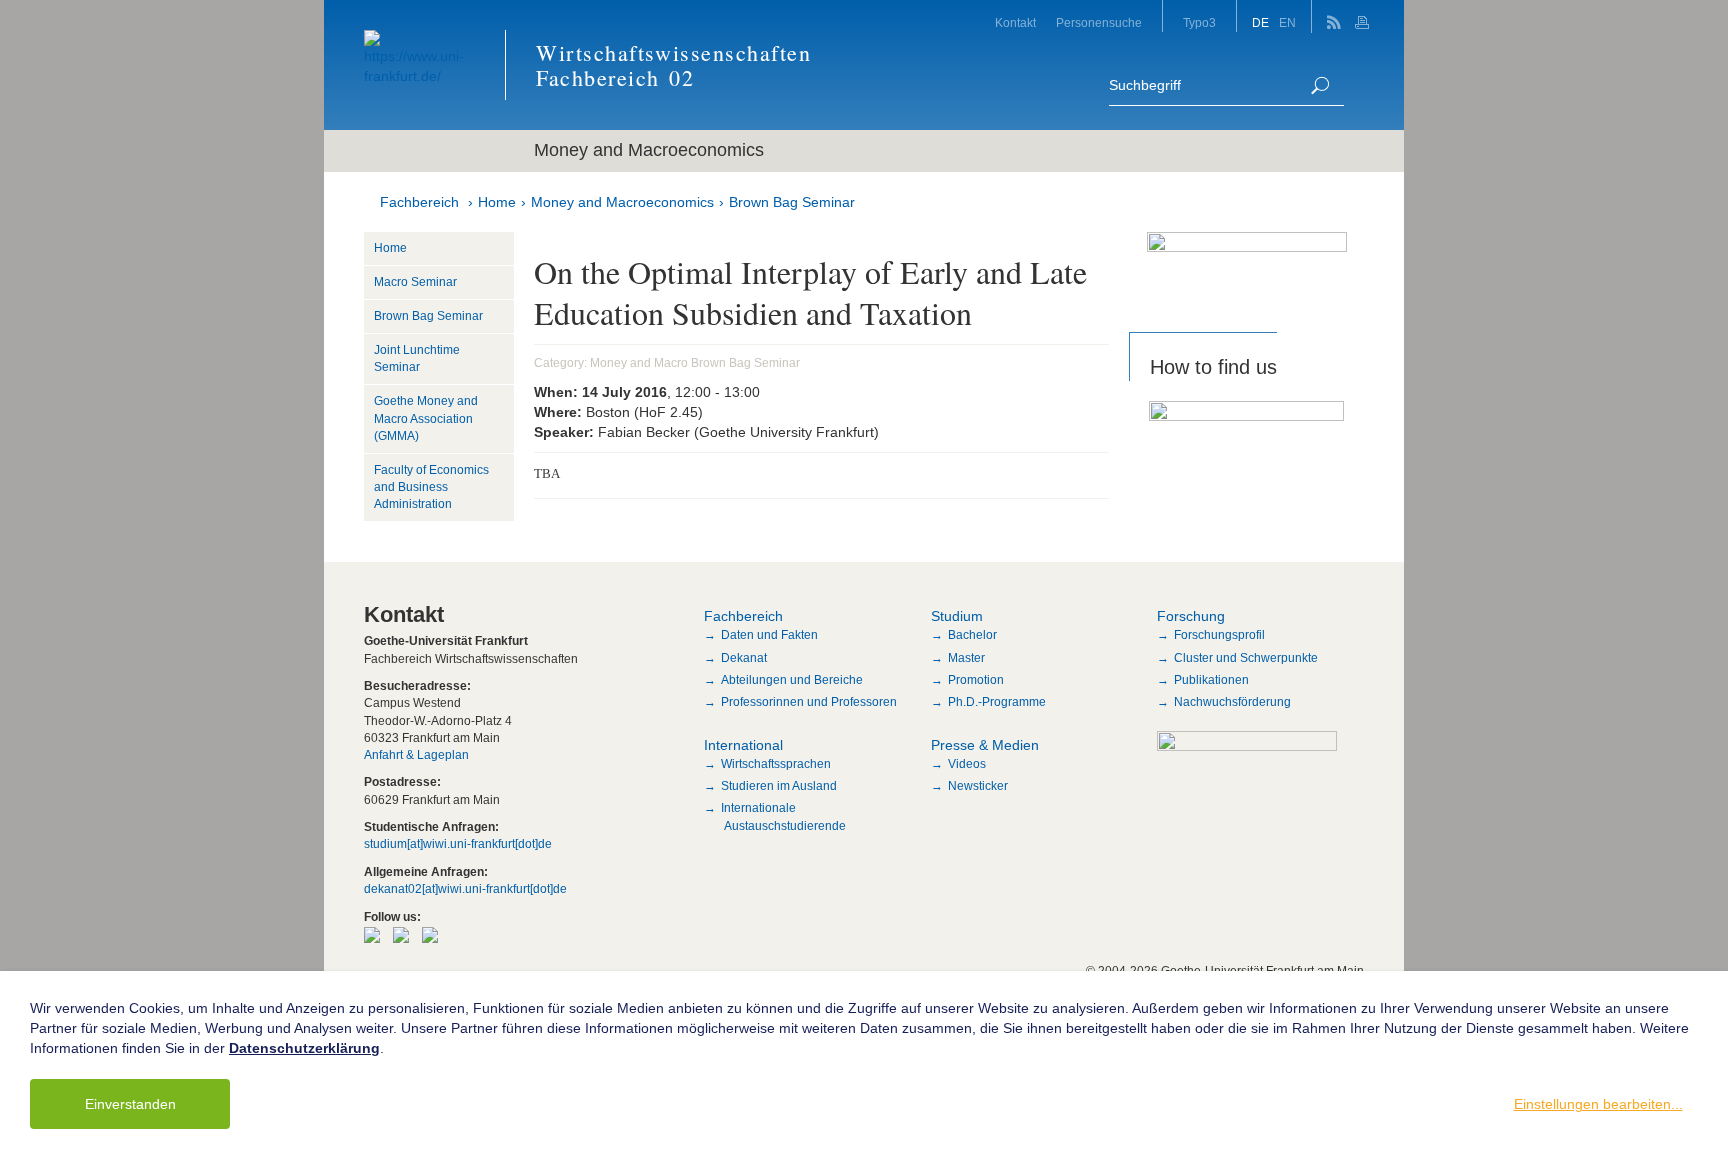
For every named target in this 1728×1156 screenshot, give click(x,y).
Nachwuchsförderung (1232, 702)
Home (497, 202)
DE (1260, 23)
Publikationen (1211, 680)
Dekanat (744, 658)
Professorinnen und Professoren (809, 702)
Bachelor (972, 635)
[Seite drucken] (1364, 16)
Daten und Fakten (769, 635)
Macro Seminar (415, 282)
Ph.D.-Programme (997, 702)
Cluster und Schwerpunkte (1246, 658)
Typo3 (1199, 23)
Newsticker (978, 786)
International (743, 745)
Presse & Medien (985, 745)
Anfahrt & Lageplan (416, 755)
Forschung (1191, 616)
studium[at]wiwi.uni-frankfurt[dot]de (458, 844)
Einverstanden (130, 1104)
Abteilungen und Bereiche (792, 680)
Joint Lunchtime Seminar (417, 358)
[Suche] (1320, 85)
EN (1287, 23)
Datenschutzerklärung (304, 1048)
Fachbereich (419, 202)
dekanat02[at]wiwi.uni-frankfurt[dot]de (465, 889)
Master (966, 658)
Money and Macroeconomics (622, 202)
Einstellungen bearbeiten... (1598, 1104)
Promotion (976, 680)
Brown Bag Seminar (792, 202)
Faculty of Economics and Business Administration (431, 487)
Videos (967, 764)
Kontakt (1015, 23)
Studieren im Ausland (779, 786)
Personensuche (1099, 23)
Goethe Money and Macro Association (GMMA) (426, 418)
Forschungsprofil (1219, 635)
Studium (957, 616)
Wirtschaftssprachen (776, 764)
